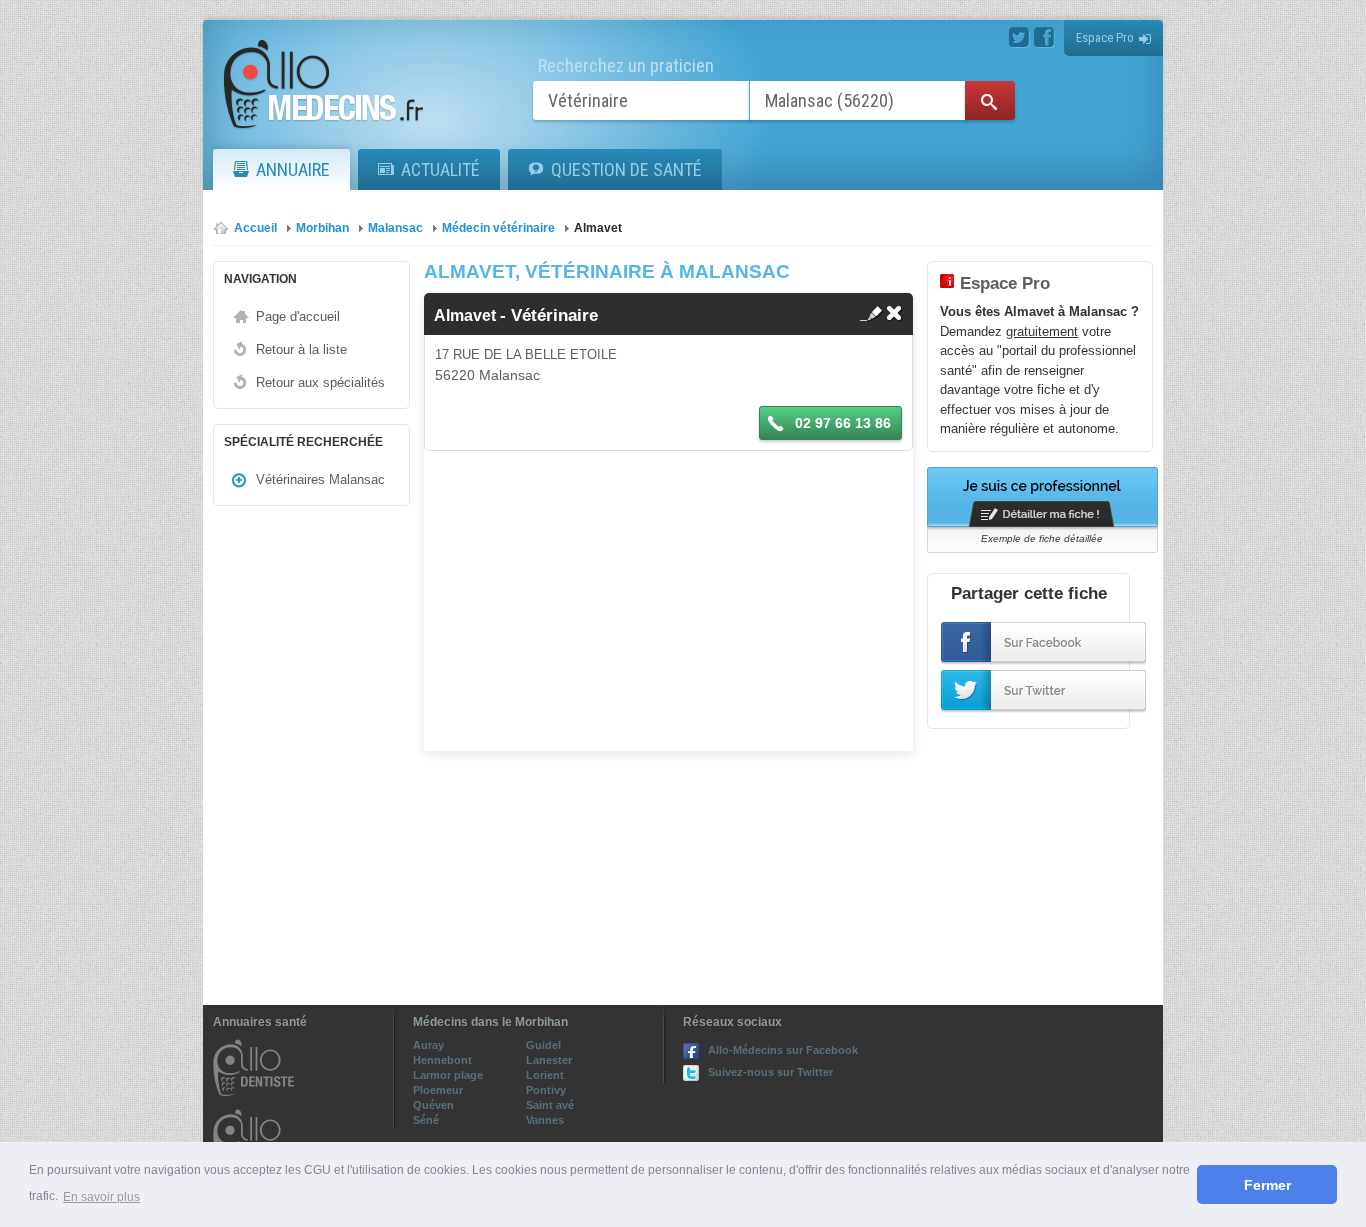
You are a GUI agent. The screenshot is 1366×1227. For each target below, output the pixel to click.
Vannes (545, 1120)
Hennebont (442, 1060)
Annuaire (293, 169)
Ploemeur (438, 1090)
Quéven (433, 1105)
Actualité (440, 169)
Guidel (543, 1045)
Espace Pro (1105, 37)
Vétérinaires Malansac (320, 479)
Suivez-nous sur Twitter (770, 1072)
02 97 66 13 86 (841, 423)
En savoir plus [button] (101, 1197)
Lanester (549, 1060)
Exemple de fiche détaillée (1042, 538)
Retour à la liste (301, 349)
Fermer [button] (1267, 1185)
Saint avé (550, 1105)
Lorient (545, 1075)
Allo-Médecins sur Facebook (783, 1050)
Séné (426, 1120)
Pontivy (546, 1090)
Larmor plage (448, 1075)
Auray (428, 1045)
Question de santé (626, 169)
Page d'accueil (298, 316)
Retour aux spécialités (320, 382)
